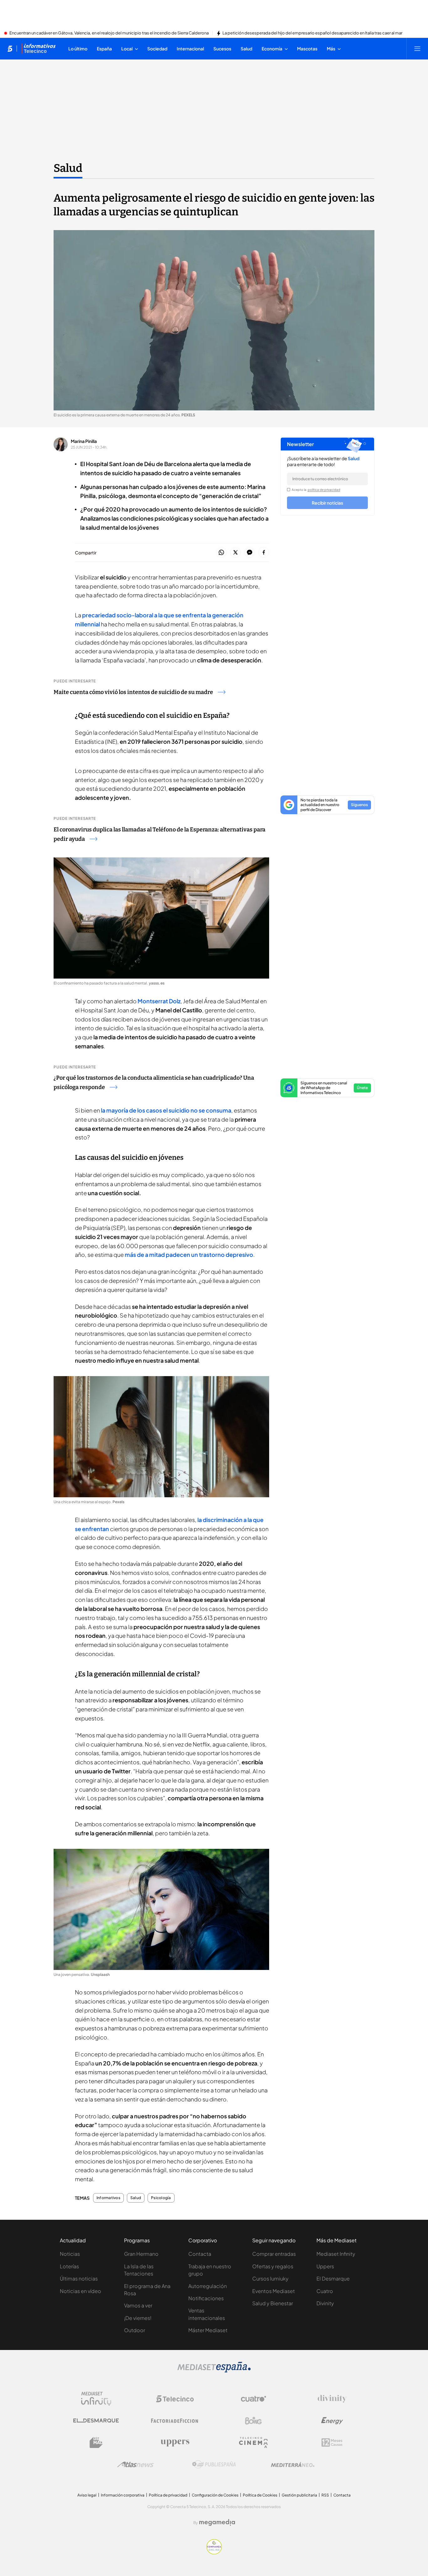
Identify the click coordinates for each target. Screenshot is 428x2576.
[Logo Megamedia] (217, 2522)
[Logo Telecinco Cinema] (253, 2442)
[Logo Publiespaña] (214, 2465)
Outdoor (135, 2330)
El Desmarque (333, 2278)
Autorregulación (208, 2286)
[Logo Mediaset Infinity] (96, 2399)
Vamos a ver (138, 2305)
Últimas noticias (79, 2278)
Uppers (325, 2266)
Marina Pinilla (84, 441)
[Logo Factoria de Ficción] (175, 2421)
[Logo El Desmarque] (96, 2421)
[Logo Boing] (253, 2421)
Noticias (70, 2254)
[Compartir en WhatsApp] (221, 553)
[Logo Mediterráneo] (293, 2465)
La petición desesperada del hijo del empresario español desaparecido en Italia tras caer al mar (312, 33)
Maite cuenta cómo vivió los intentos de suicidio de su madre (133, 692)
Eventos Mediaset (274, 2291)
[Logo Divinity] (332, 2399)
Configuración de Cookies (215, 2495)
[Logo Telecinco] (175, 2399)
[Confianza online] (214, 2553)
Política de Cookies (260, 2495)
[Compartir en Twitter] (235, 553)
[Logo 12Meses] (332, 2442)
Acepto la (316, 490)
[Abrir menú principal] (417, 49)
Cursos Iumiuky (270, 2278)
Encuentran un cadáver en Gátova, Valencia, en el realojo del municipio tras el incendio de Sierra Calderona (109, 33)
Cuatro (325, 2291)
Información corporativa (123, 2495)
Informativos (108, 2198)
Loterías (69, 2266)
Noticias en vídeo (81, 2291)
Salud (68, 168)
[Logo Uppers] (175, 2443)
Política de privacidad (168, 2495)
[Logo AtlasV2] (136, 2464)
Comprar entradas (274, 2254)
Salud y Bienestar (273, 2303)
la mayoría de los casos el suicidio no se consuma (166, 1110)
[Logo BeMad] (96, 2443)
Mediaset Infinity (336, 2254)
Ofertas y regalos (273, 2266)
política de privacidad (324, 490)
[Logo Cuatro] (253, 2399)
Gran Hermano (141, 2254)
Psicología (161, 2198)
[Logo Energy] (332, 2421)
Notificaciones (206, 2298)
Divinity (325, 2303)
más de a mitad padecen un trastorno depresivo (189, 1255)
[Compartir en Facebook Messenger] (250, 553)
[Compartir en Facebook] (264, 553)
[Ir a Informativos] (39, 49)
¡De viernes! (138, 2318)
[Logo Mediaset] (214, 2371)
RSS (325, 2495)
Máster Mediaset (208, 2330)
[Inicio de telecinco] (10, 49)
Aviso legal (87, 2495)
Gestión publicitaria (299, 2495)
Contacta (200, 2254)
